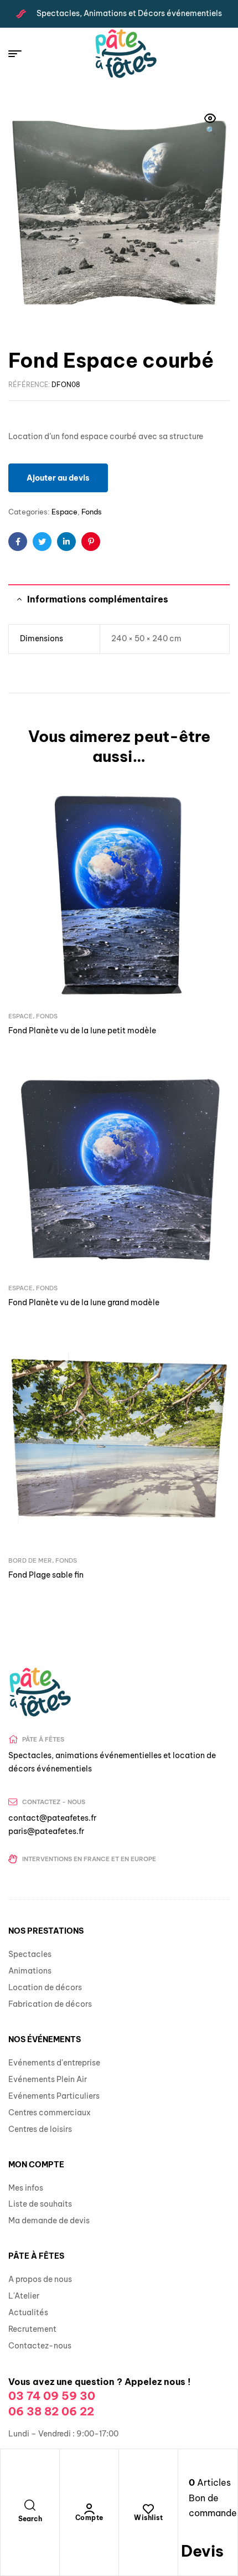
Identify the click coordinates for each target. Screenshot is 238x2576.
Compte (89, 2518)
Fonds (92, 512)
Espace (64, 512)
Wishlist (148, 2518)
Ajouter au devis (58, 478)
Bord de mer (30, 1560)
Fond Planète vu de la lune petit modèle (82, 1031)
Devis (202, 2551)
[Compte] (89, 2509)
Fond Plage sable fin (46, 1575)
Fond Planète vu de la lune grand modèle (84, 1302)
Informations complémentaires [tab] (98, 599)
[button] (210, 125)
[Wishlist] (148, 2509)
